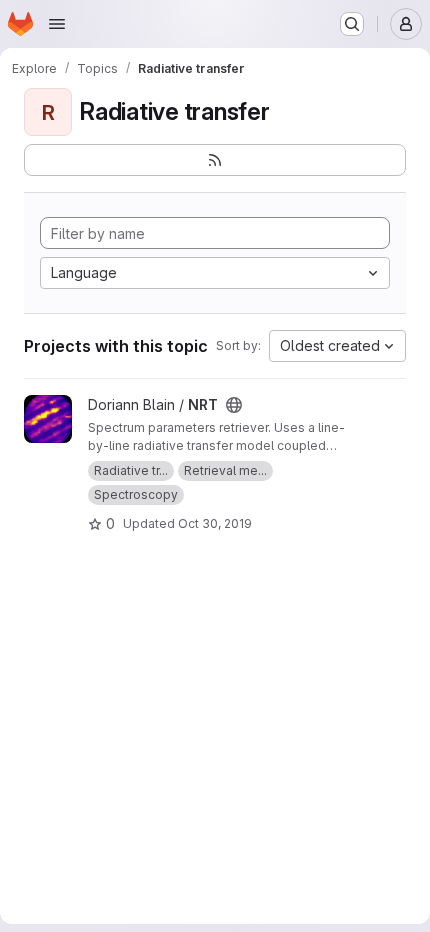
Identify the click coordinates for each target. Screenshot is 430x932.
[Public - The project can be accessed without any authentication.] (234, 405)
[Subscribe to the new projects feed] (215, 160)
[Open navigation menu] (57, 24)
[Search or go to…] (352, 24)
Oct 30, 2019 (215, 523)
